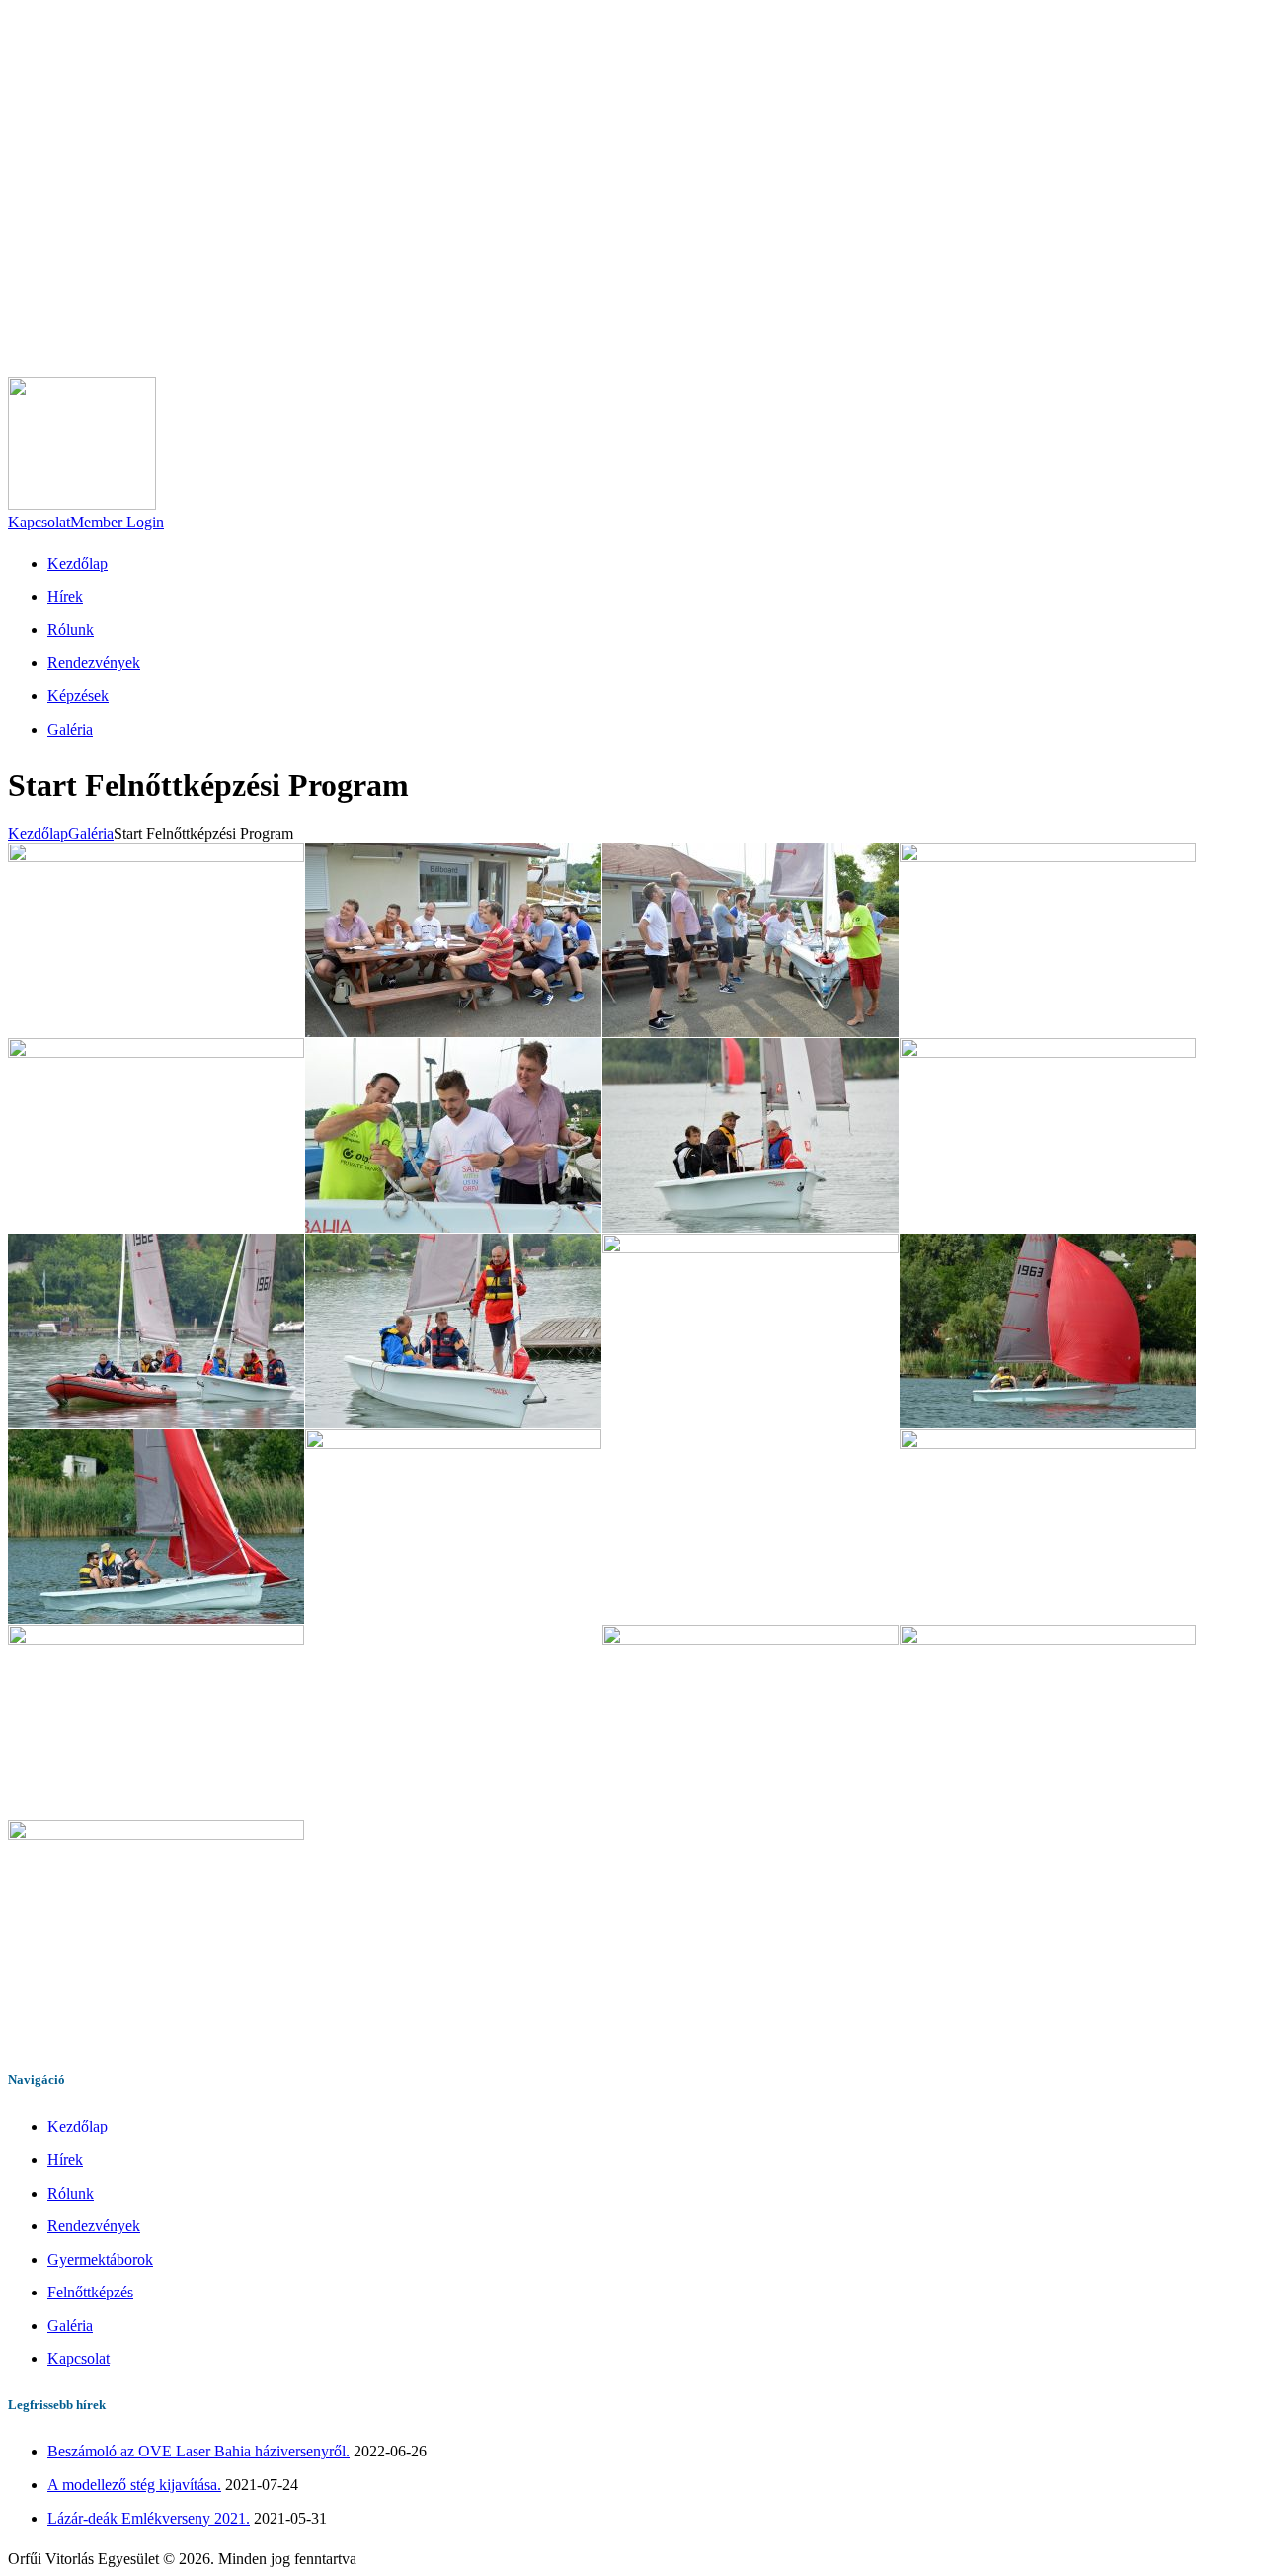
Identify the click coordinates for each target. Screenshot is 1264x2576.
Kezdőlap (38, 833)
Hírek (65, 2160)
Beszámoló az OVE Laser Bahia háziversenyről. (198, 2451)
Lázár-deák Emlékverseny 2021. (149, 2518)
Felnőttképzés (90, 2292)
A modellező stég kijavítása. (134, 2485)
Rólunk (71, 2193)
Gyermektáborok (100, 2259)
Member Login (117, 522)
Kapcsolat (39, 522)
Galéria (91, 833)
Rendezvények (94, 2226)
